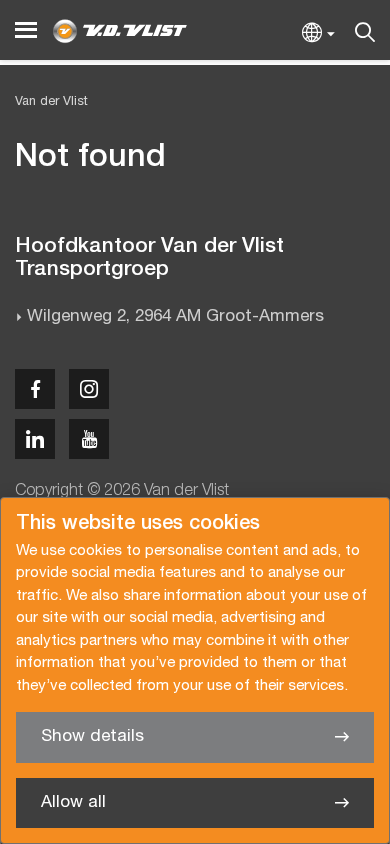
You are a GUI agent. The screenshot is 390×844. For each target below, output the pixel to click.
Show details (92, 736)
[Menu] (26, 30)
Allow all (73, 802)
